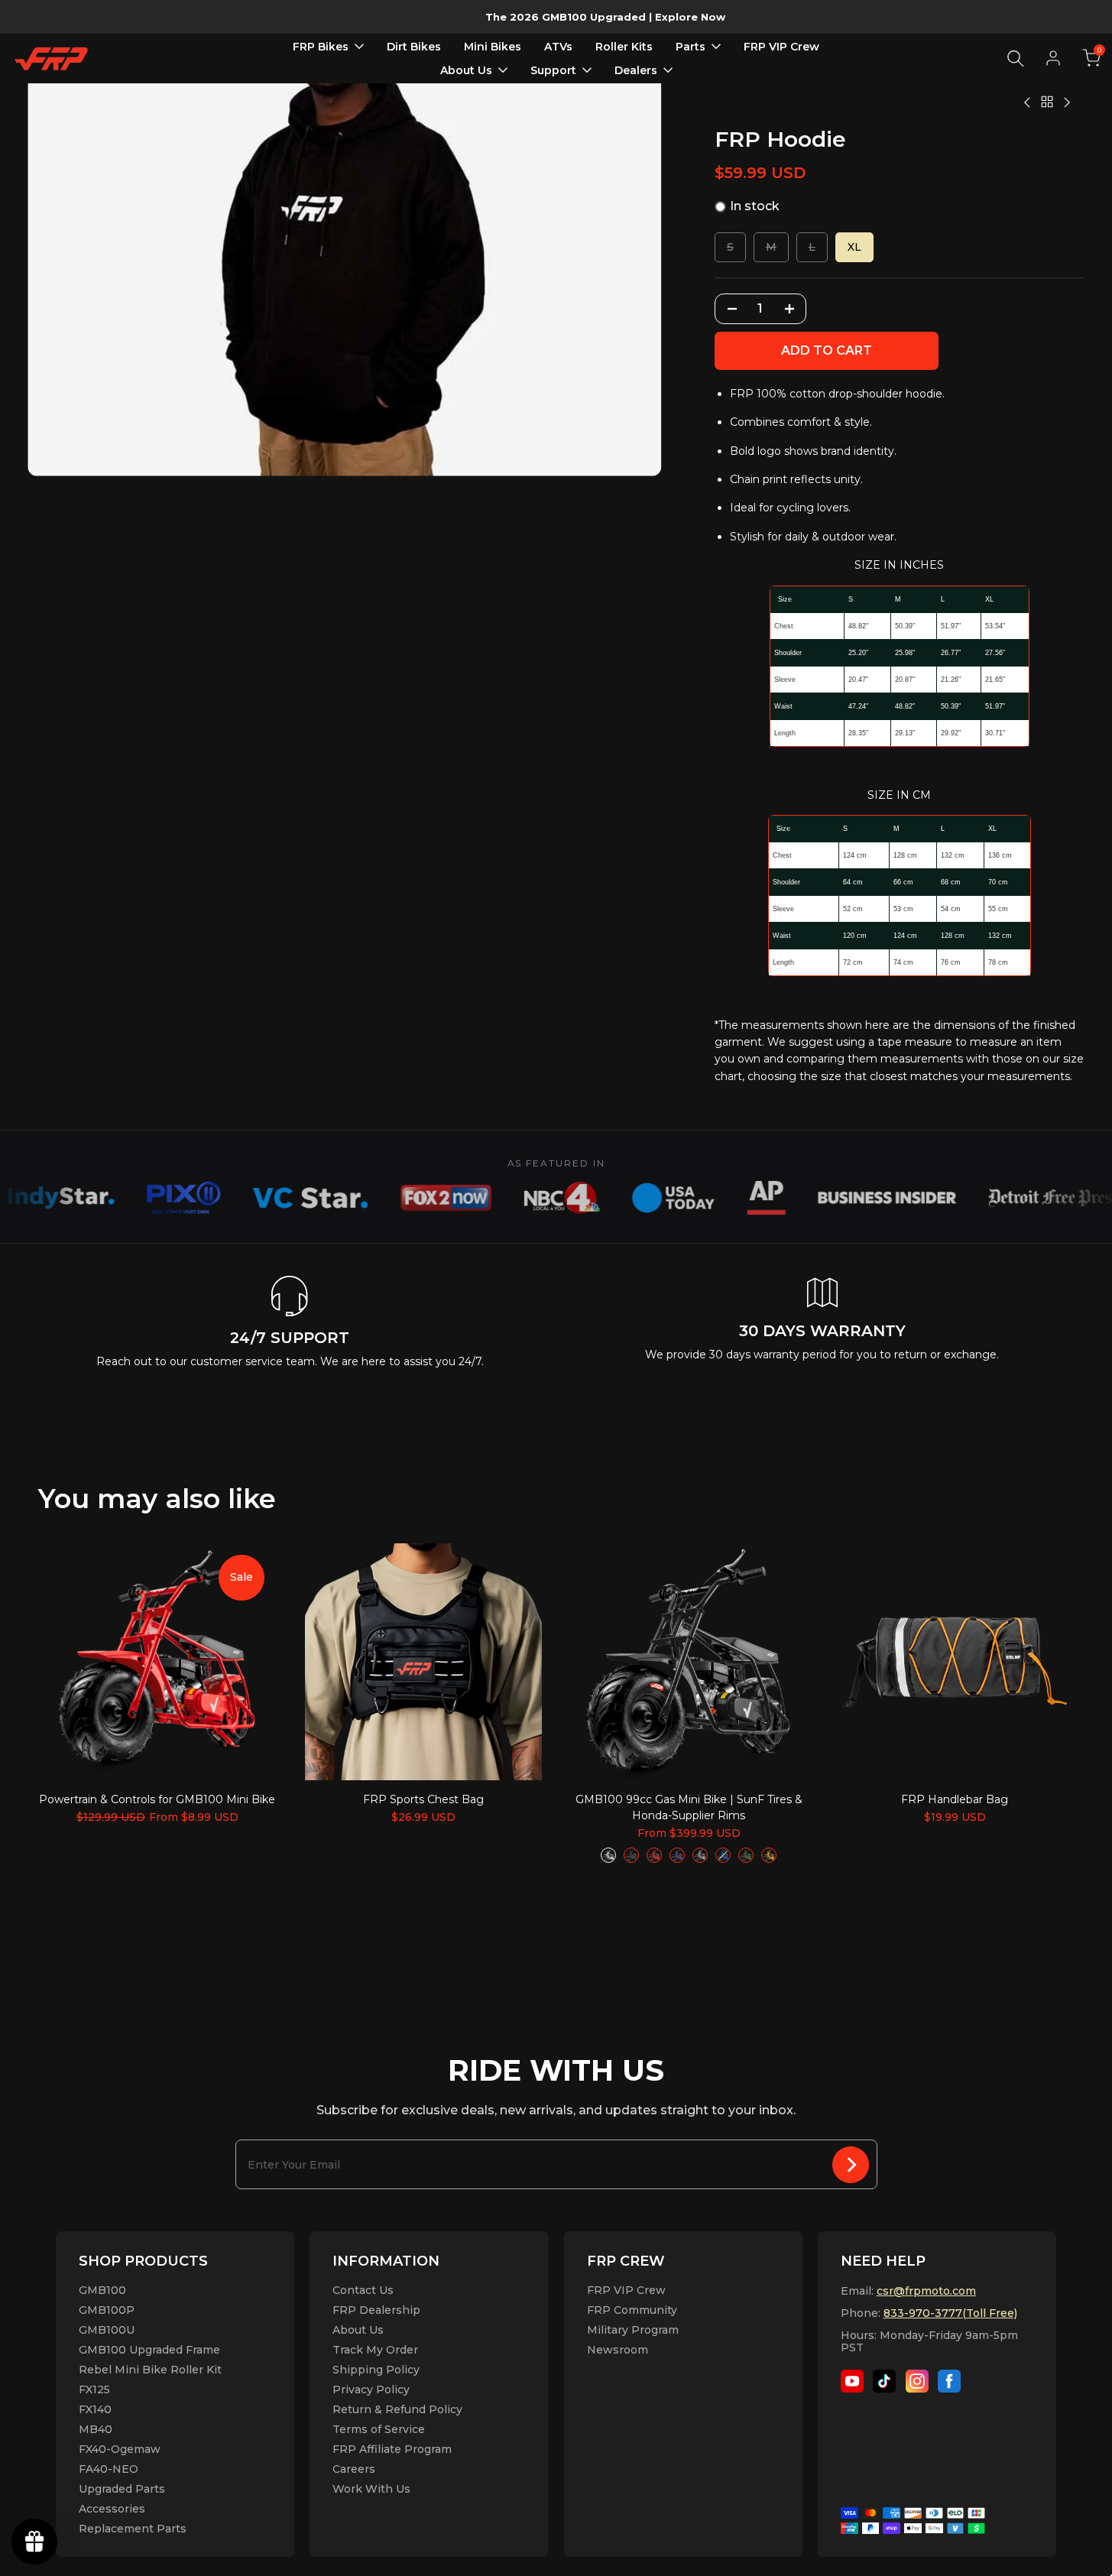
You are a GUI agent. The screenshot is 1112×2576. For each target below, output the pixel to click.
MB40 (96, 2429)
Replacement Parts (133, 2529)
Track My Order (375, 2350)
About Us (358, 2330)
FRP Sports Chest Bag (423, 1799)
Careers (354, 2469)
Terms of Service (379, 2429)
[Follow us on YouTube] (852, 2381)
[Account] (1053, 58)
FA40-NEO (109, 2469)
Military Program (633, 2330)
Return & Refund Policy (397, 2409)
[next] (1033, 1661)
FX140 (95, 2409)
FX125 (94, 2389)
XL (854, 247)
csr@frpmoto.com (926, 2291)
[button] (1091, 58)
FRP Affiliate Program (392, 2449)
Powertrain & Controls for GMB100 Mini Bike (157, 1799)
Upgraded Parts (122, 2489)
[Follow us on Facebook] (949, 2381)
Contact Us (363, 2290)
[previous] (79, 1661)
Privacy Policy (371, 2389)
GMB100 (102, 2290)
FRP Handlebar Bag (955, 1799)
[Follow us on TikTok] (884, 2381)
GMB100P (107, 2310)
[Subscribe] (851, 2164)
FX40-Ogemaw (120, 2449)
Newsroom (618, 2350)
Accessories (112, 2509)
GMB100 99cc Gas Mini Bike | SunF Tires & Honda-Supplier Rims (689, 1807)
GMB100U (107, 2330)
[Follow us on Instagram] (917, 2381)
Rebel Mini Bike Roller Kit (150, 2370)
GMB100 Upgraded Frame (149, 2350)
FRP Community (632, 2310)
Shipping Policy (376, 2370)
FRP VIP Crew (626, 2290)
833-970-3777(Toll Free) (950, 2313)
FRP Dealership (376, 2310)
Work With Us (371, 2489)
